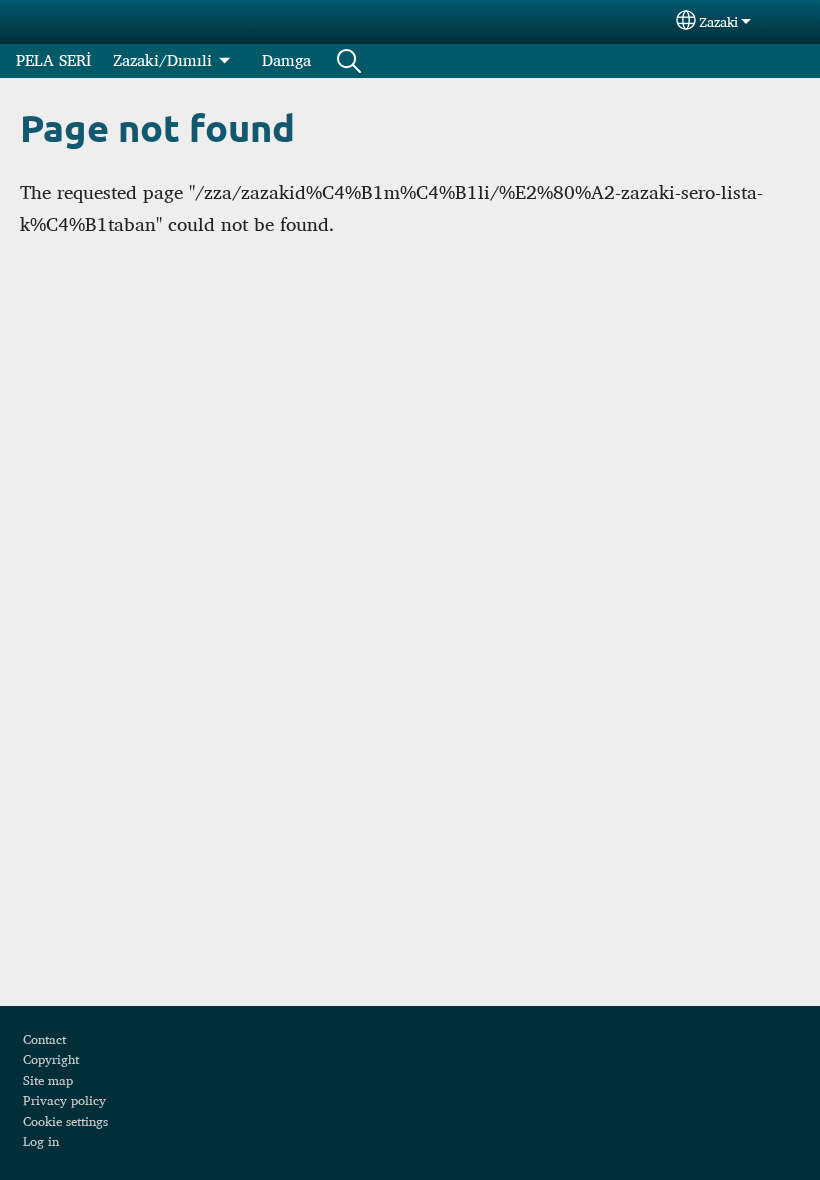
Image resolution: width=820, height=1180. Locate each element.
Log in (41, 1141)
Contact (44, 1039)
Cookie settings (65, 1121)
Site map (48, 1080)
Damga (286, 60)
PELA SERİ (53, 60)
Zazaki (718, 22)
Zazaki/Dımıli (162, 60)
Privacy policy (64, 1100)
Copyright (51, 1059)
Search (349, 61)
